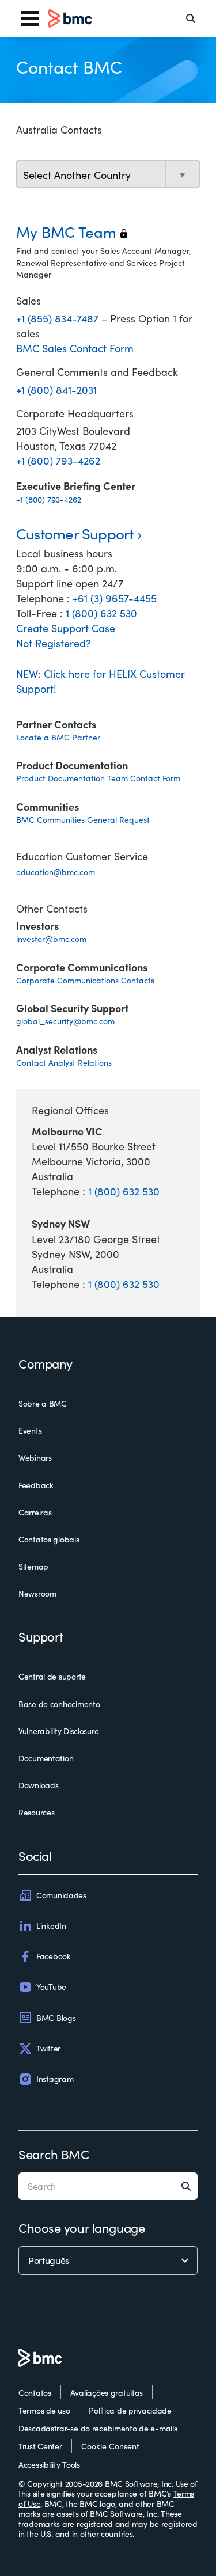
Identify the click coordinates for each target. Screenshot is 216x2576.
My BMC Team (72, 232)
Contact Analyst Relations (64, 1063)
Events (30, 1431)
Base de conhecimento (59, 1704)
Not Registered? (54, 643)
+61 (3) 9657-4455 (115, 598)
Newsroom (37, 1594)
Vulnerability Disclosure (58, 1731)
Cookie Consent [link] (110, 2446)
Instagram (55, 2079)
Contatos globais (49, 1540)
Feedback (36, 1485)
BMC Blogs (56, 2018)
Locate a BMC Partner (58, 737)
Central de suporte (52, 1677)
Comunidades (61, 1895)
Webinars (35, 1458)
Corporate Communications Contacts (85, 980)
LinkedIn (51, 1926)
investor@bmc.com (51, 939)
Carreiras (35, 1513)
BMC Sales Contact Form (75, 348)
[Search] (191, 18)
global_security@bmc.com (65, 1021)
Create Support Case (66, 628)
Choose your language (82, 2228)
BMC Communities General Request (83, 820)
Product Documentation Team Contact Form (98, 778)
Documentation (46, 1758)
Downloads (38, 1785)
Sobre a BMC (43, 1404)
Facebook (54, 1956)
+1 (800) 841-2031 (56, 390)
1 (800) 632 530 (101, 613)
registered (95, 2524)
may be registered (165, 2524)
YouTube (51, 1987)
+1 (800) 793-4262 (58, 461)
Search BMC (54, 2154)
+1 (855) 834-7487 (59, 318)
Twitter (48, 2048)
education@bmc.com (56, 872)
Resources (36, 1813)
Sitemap (33, 1567)
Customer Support (75, 533)
